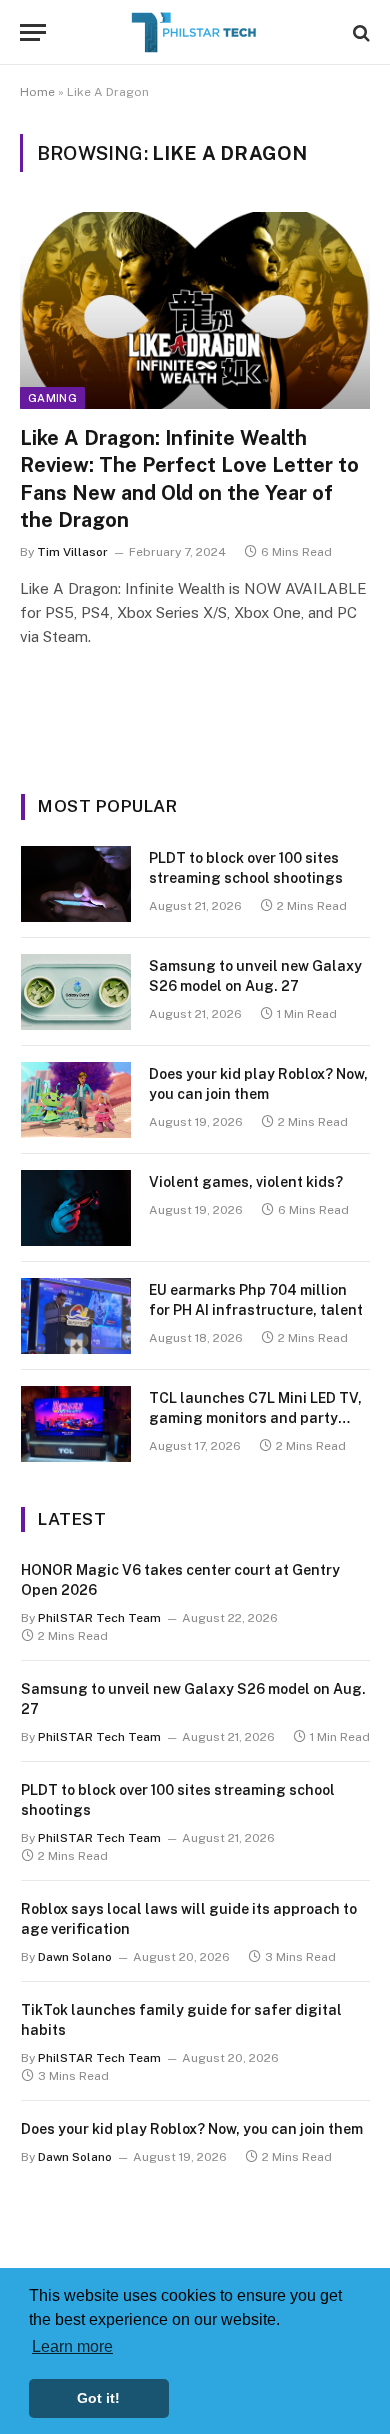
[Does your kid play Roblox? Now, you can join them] (76, 1100)
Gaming (52, 398)
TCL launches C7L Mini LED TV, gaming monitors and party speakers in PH (255, 1418)
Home (37, 92)
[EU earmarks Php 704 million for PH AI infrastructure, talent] (76, 1316)
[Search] (359, 32)
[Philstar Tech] (195, 32)
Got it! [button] (98, 2398)
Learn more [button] (72, 2346)
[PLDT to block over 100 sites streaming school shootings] (76, 884)
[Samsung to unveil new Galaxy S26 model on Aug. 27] (76, 992)
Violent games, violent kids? (246, 1182)
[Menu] (33, 32)
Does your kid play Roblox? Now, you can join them (192, 2129)
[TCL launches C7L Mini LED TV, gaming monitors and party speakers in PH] (76, 1424)
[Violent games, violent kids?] (76, 1208)
